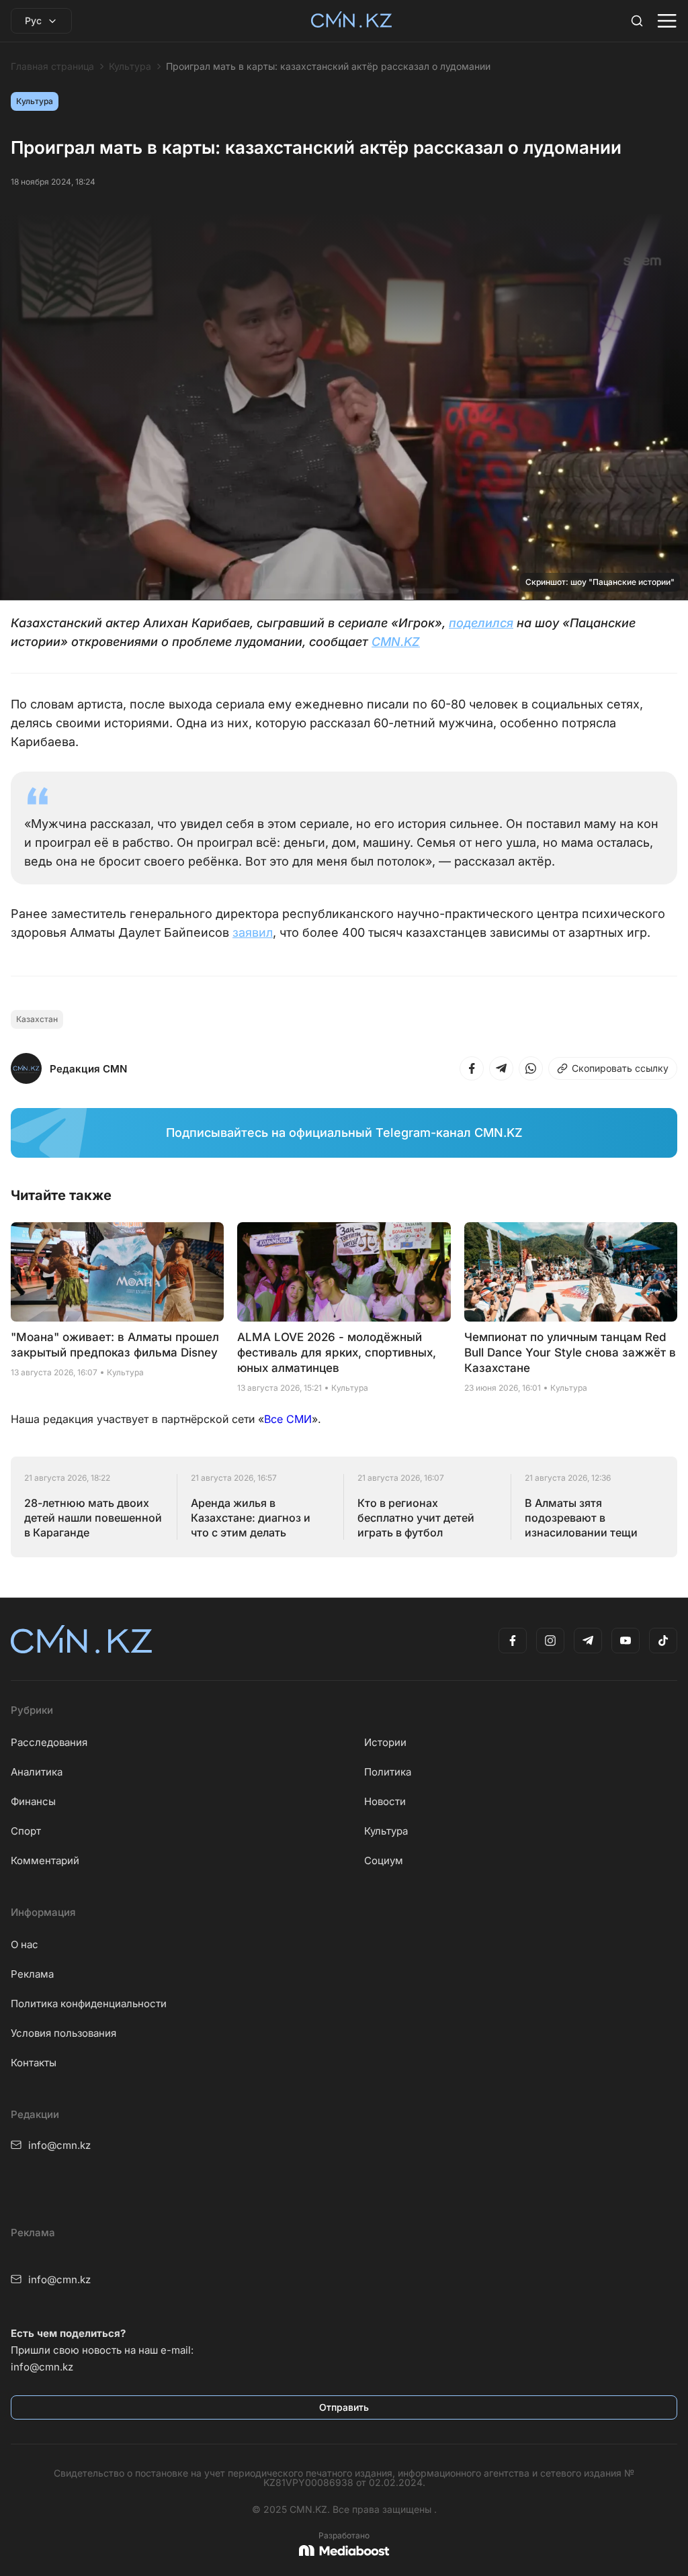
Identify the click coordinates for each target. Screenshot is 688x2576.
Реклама (32, 1974)
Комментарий (45, 1860)
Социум (384, 1860)
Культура (130, 66)
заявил (253, 932)
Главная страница (52, 66)
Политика (388, 1772)
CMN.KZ (396, 642)
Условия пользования (63, 2033)
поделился (481, 623)
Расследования (49, 1742)
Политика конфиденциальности (89, 2004)
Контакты (34, 2063)
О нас (25, 1944)
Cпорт (26, 1831)
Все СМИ (288, 1419)
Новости (385, 1801)
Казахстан (37, 1019)
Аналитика (37, 1772)
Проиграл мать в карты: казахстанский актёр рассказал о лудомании (328, 66)
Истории (385, 1742)
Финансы (33, 1801)
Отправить (344, 2407)
